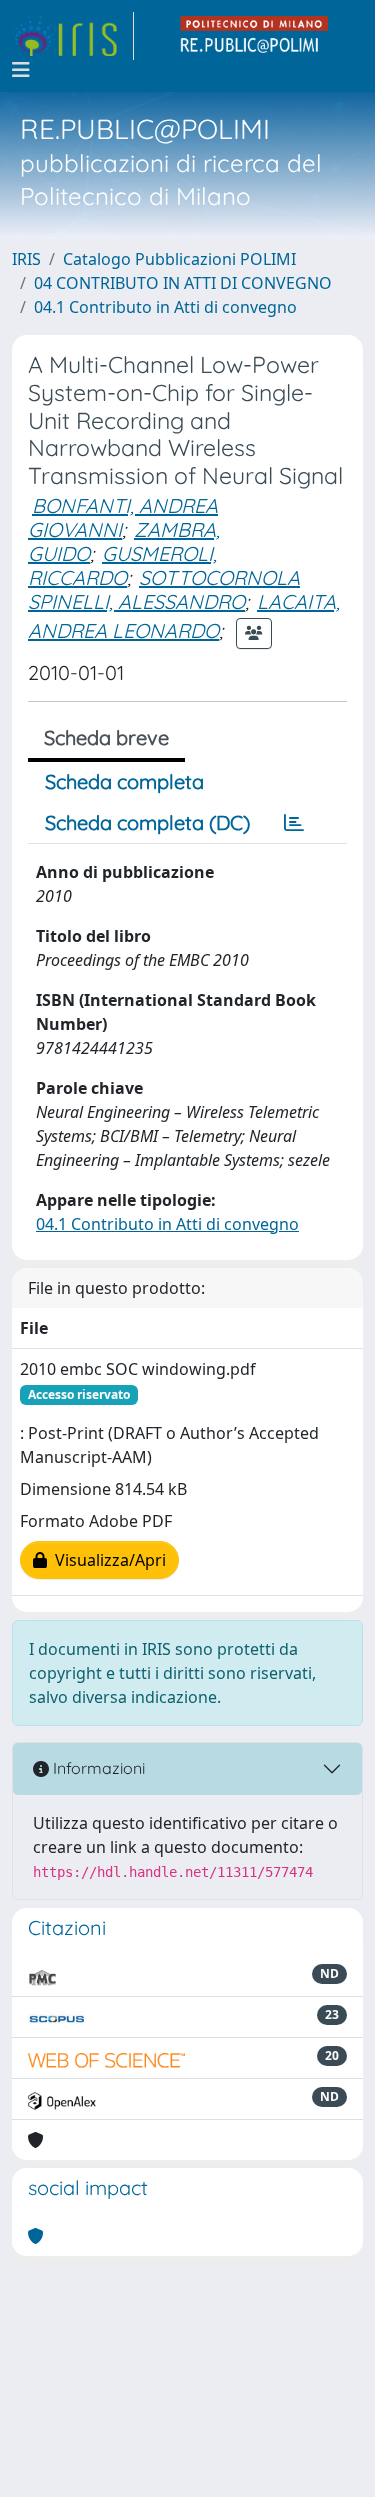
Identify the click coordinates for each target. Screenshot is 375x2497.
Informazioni (97, 1768)
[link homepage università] (255, 36)
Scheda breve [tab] (106, 737)
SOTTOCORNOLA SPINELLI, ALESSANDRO (164, 589)
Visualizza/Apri (106, 1560)
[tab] (294, 823)
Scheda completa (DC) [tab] (147, 822)
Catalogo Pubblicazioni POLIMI (179, 259)
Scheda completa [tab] (124, 781)
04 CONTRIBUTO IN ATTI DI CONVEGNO (183, 283)
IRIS (26, 259)
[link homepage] (73, 36)
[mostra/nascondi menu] (21, 70)
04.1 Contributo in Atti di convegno (165, 307)
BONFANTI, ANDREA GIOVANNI (123, 517)
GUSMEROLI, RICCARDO (122, 565)
